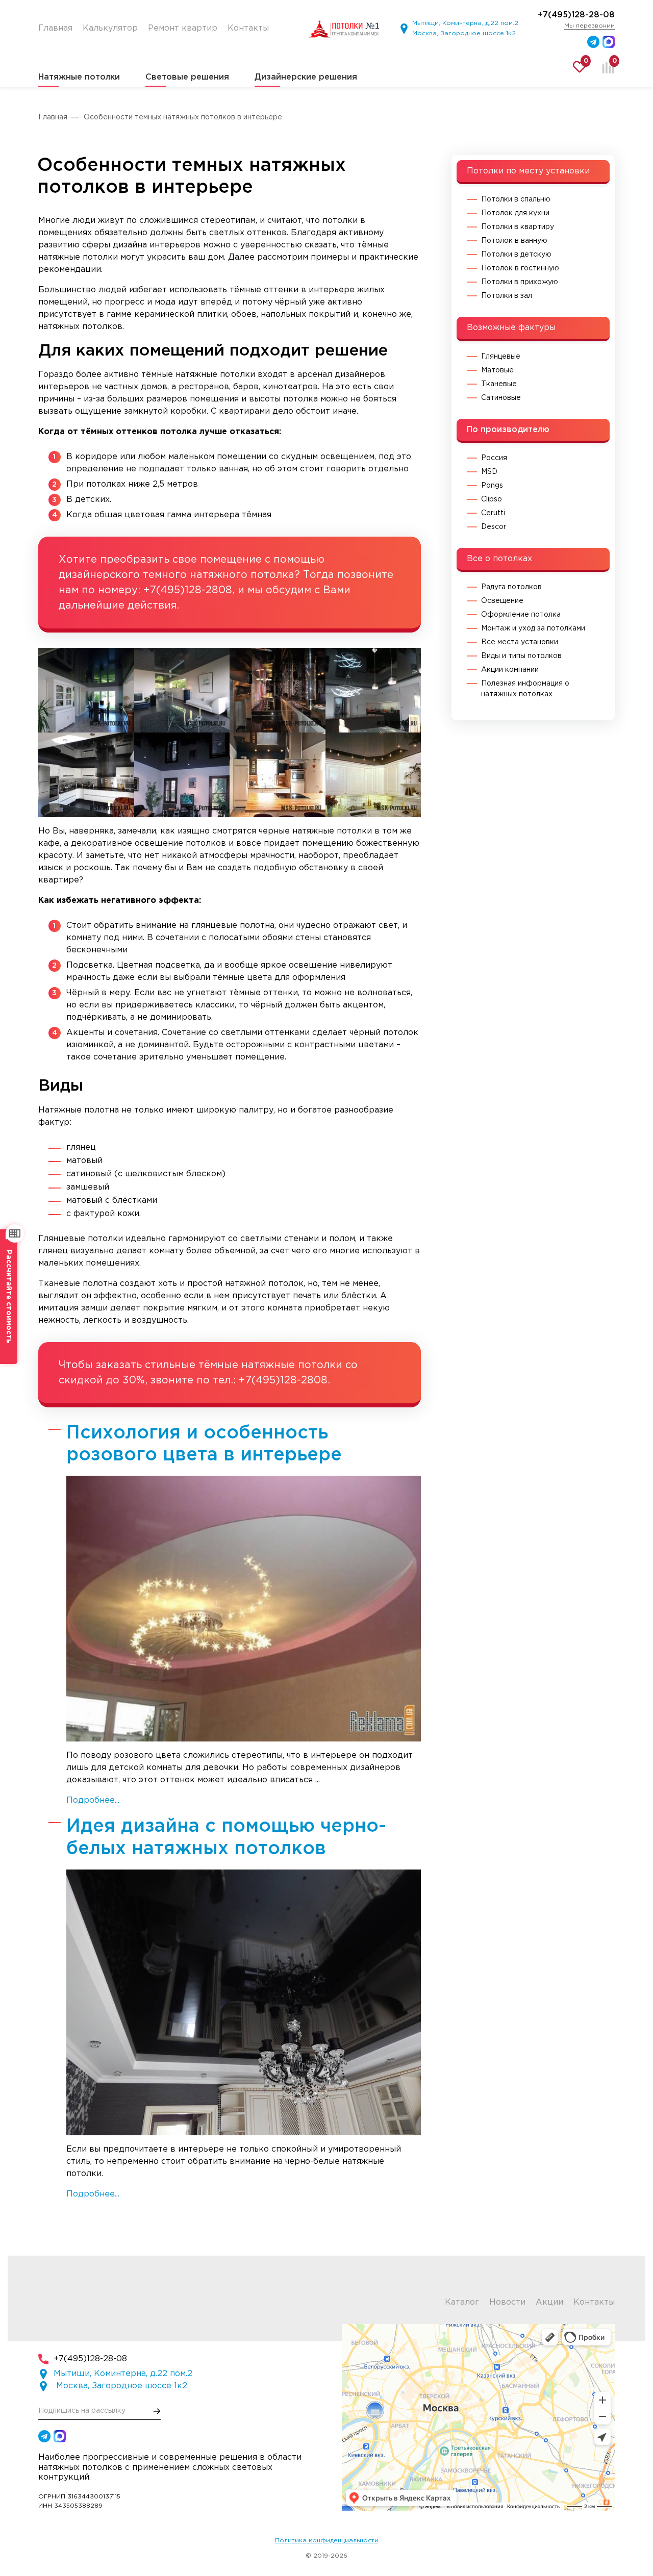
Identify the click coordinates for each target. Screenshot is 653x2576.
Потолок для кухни (515, 213)
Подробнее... (93, 1800)
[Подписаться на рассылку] (157, 2411)
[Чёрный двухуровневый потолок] (86, 775)
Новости (507, 2302)
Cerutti (493, 513)
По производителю (508, 430)
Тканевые (499, 384)
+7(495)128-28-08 (576, 15)
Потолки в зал (507, 296)
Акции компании (510, 670)
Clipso (492, 499)
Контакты (594, 2302)
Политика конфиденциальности (327, 2541)
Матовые (497, 370)
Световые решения (187, 77)
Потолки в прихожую (520, 282)
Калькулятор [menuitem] (110, 28)
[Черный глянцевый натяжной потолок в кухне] (86, 690)
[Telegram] (593, 42)
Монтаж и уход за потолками (533, 628)
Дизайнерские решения (306, 77)
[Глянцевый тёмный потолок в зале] (182, 775)
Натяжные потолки (79, 77)
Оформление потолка (521, 615)
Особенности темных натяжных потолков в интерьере (183, 117)
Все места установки (520, 642)
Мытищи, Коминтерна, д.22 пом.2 (465, 23)
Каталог (462, 2302)
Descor (494, 527)
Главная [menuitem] (55, 28)
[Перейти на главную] (344, 29)
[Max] (609, 42)
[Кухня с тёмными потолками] (373, 690)
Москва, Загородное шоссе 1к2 (464, 33)
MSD (489, 472)
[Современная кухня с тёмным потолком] (278, 775)
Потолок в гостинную (520, 268)
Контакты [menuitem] (248, 28)
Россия (494, 458)
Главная (53, 117)
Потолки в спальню (516, 199)
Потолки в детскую (516, 255)
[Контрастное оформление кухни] (373, 775)
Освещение (502, 601)
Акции (549, 2302)
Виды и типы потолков (521, 656)
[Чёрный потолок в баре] (278, 690)
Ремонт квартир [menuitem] (183, 28)
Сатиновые (501, 398)
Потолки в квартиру (518, 227)
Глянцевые (501, 357)
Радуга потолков (511, 587)
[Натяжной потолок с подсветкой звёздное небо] (182, 690)
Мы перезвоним (589, 26)
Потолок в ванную (514, 241)
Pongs (492, 486)
